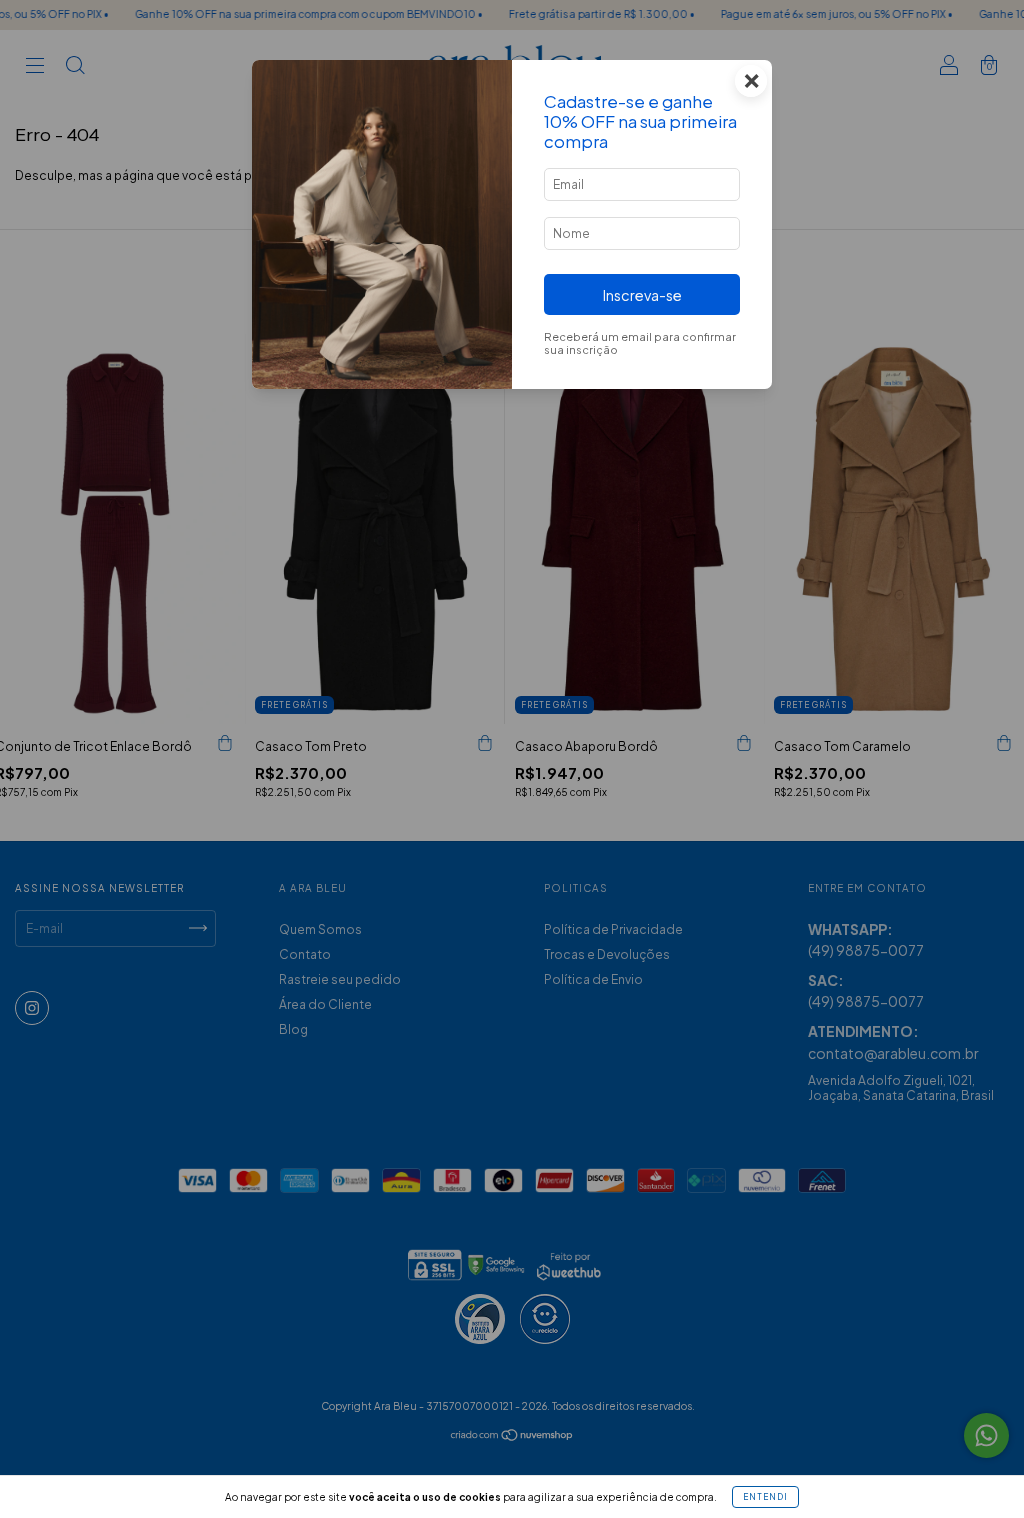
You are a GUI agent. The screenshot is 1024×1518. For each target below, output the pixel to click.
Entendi (765, 1497)
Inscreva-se (642, 295)
